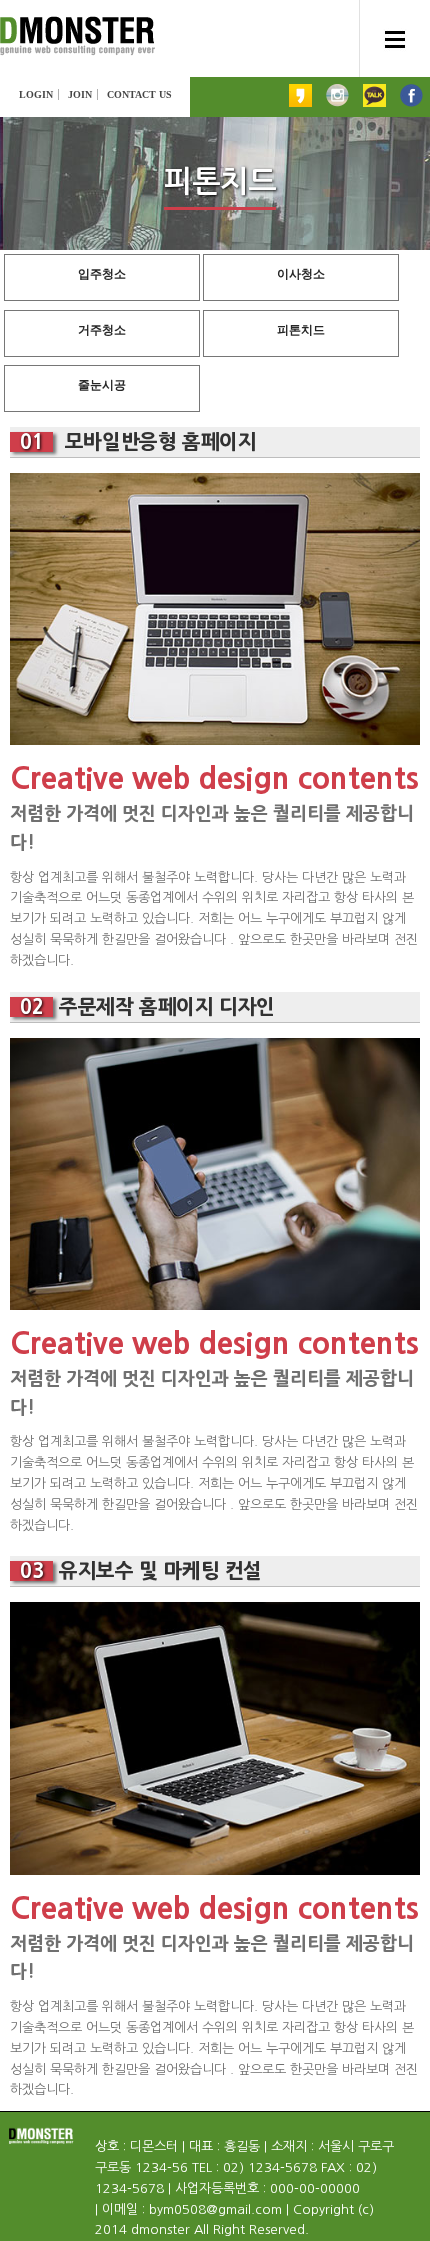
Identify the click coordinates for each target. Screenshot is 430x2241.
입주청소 (102, 274)
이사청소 (301, 274)
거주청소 (102, 330)
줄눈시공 (102, 385)
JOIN (80, 94)
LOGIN (36, 94)
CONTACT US (139, 94)
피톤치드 (301, 330)
